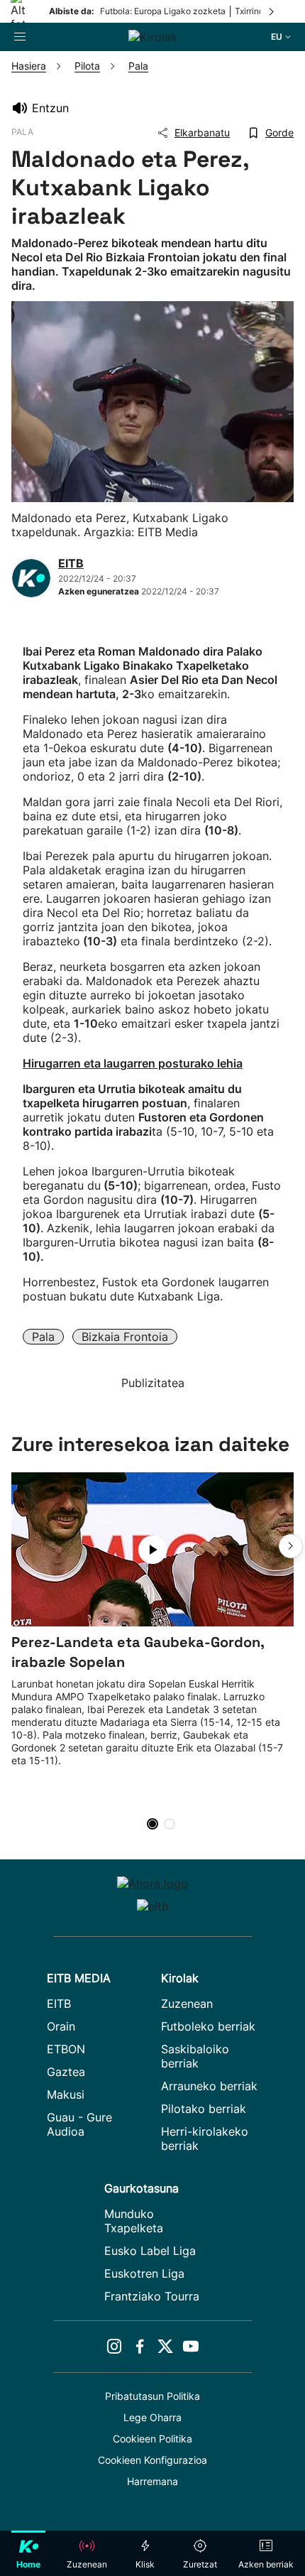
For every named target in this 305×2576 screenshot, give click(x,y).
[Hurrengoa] (272, 11)
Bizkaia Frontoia (125, 1337)
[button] (291, 1546)
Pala (43, 1337)
